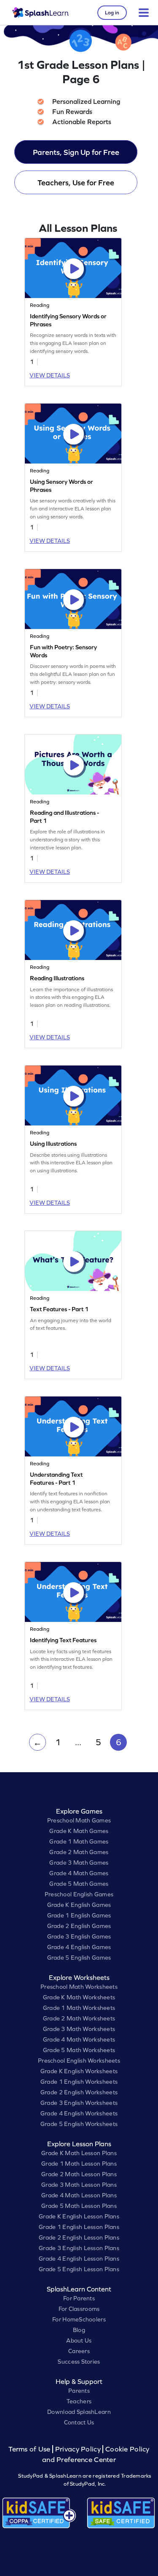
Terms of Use (30, 2449)
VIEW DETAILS (50, 375)
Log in (112, 13)
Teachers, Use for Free (76, 183)
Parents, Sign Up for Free (76, 152)
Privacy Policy (78, 2449)
